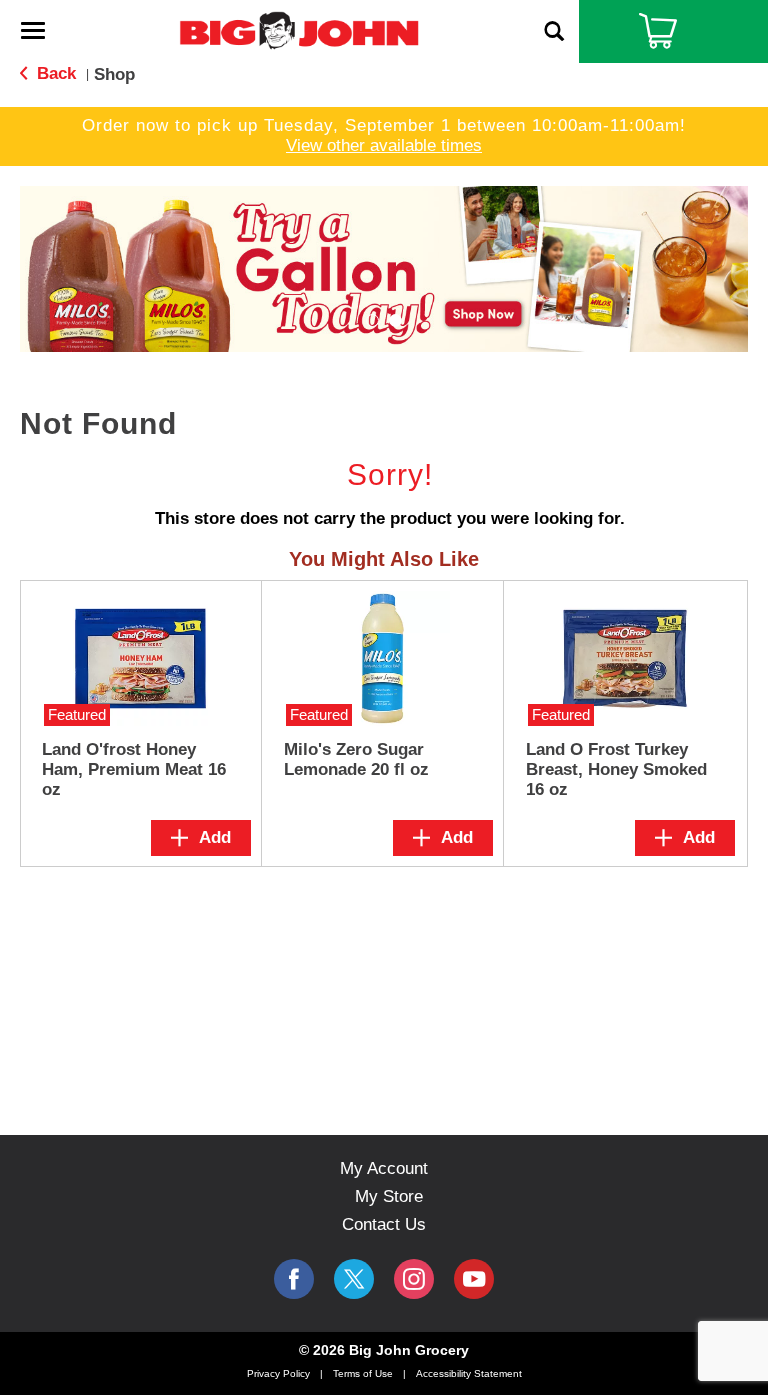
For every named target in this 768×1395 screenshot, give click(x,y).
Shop (114, 74)
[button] (384, 267)
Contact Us (384, 1224)
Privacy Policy (278, 1373)
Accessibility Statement (469, 1373)
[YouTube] (414, 1279)
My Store (389, 1196)
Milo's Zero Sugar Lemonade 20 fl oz (356, 759)
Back (54, 73)
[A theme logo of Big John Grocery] (299, 29)
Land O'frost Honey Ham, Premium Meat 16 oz (134, 769)
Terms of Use (363, 1373)
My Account (384, 1168)
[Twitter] (354, 1279)
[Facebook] (294, 1279)
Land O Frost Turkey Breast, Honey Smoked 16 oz (616, 769)
